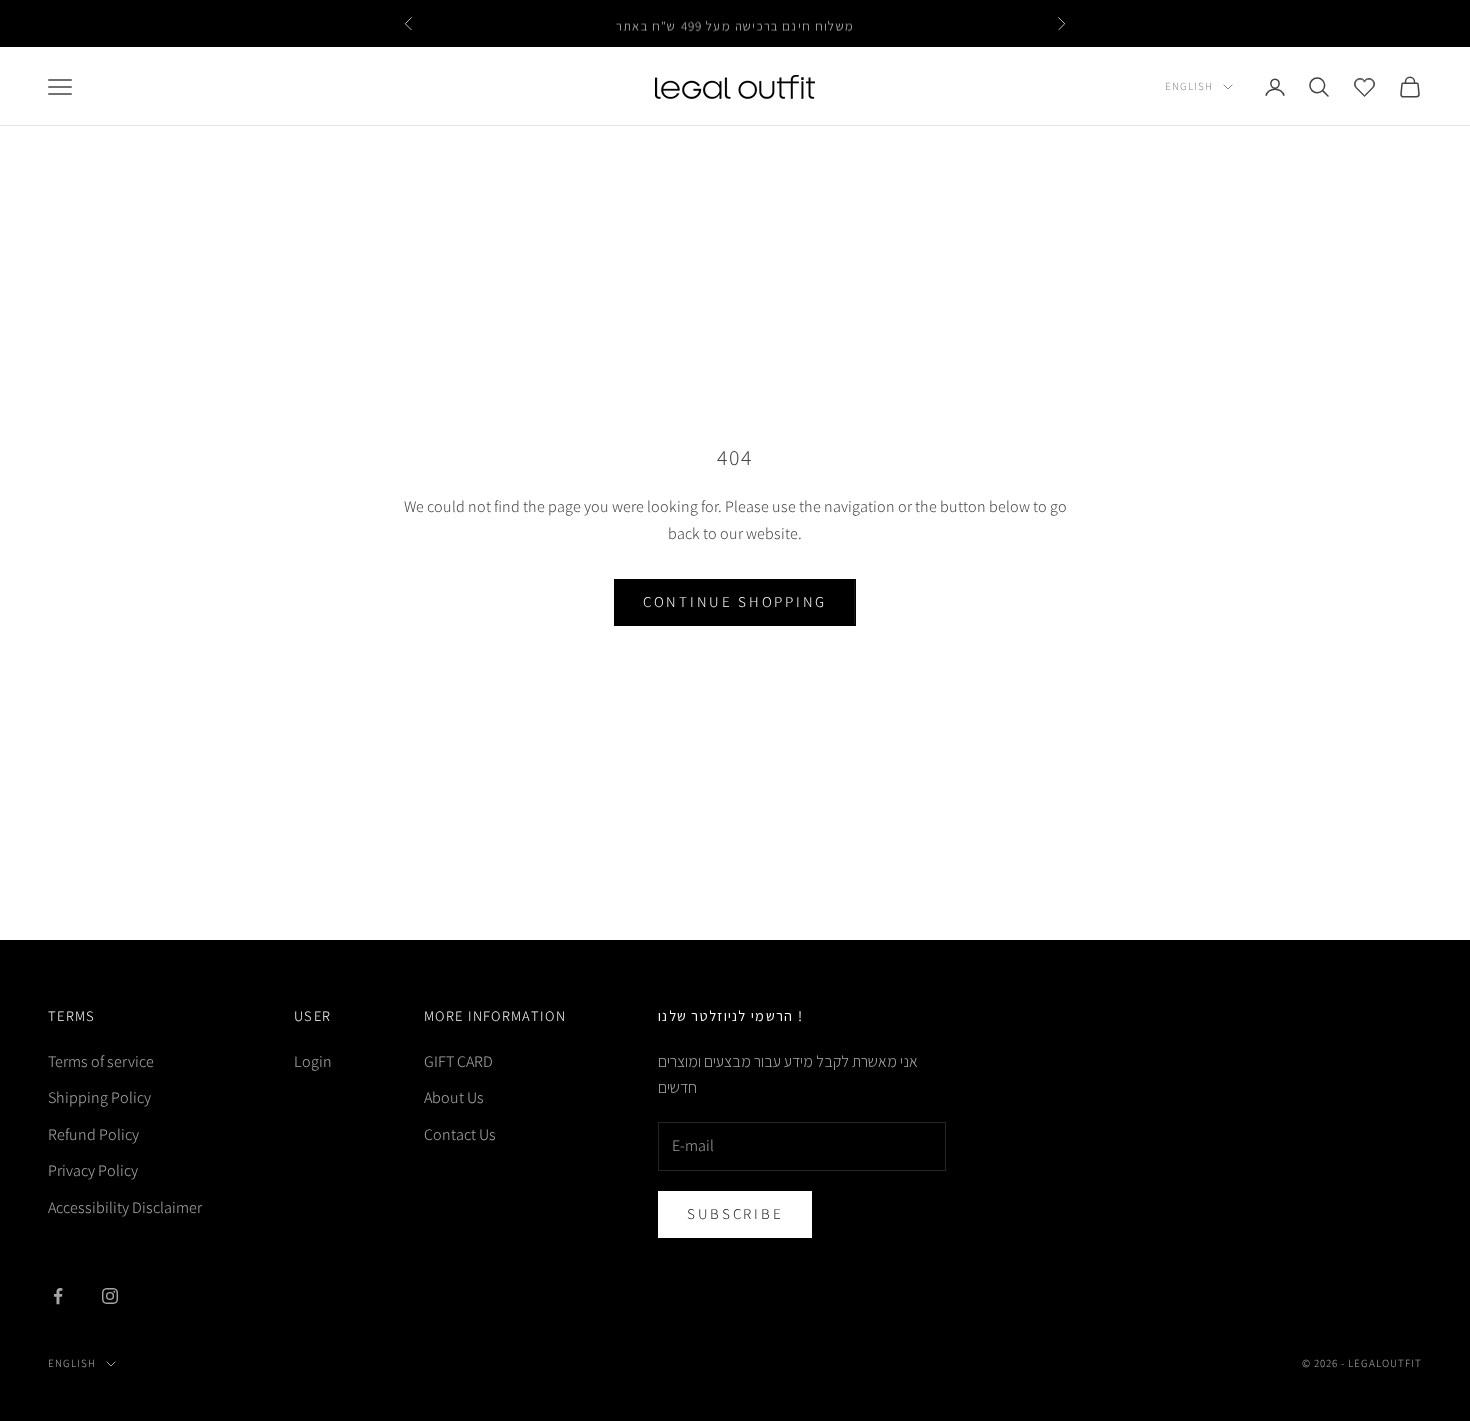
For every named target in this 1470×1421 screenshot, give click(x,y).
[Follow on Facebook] (58, 1296)
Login (313, 1061)
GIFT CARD (458, 1061)
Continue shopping (735, 601)
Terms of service (101, 1061)
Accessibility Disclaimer (125, 1207)
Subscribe (735, 1213)
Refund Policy (93, 1134)
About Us (454, 1097)
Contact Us (460, 1134)
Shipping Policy (99, 1097)
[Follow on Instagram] (110, 1296)
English (1189, 86)
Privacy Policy (93, 1170)
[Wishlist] (1364, 86)
